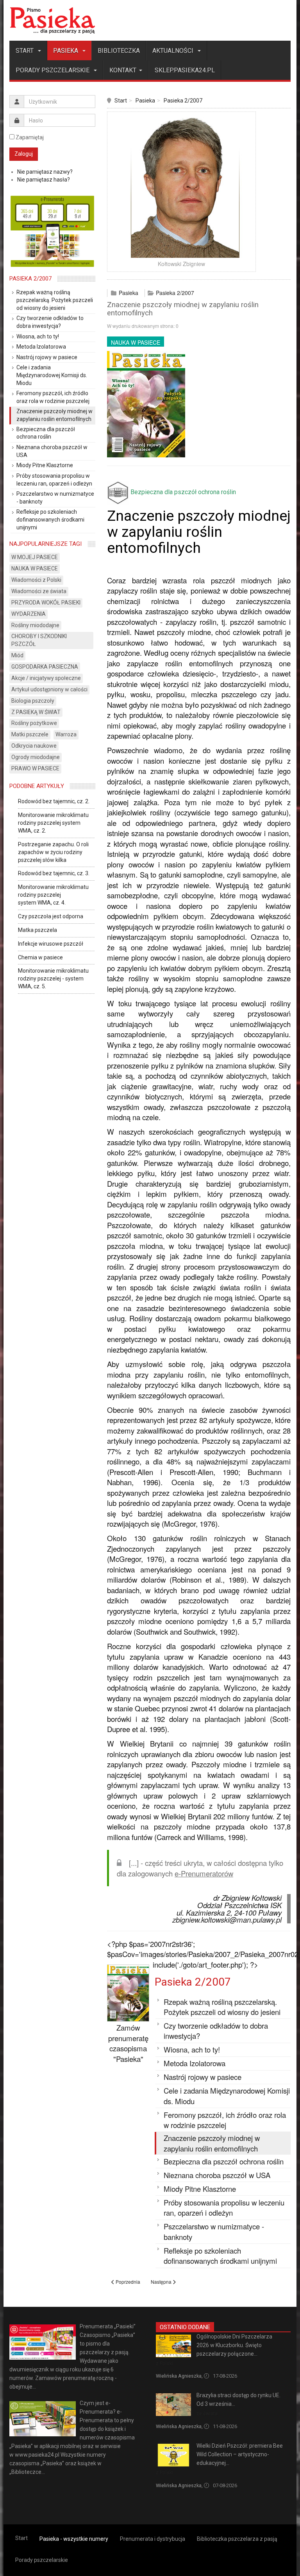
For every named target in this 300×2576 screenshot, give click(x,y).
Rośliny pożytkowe (34, 723)
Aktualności (174, 51)
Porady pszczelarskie (53, 70)
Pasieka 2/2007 (183, 101)
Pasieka (66, 51)
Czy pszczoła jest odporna (51, 916)
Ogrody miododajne (36, 757)
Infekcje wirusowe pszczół (51, 944)
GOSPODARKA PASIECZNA (45, 667)
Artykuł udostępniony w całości (49, 689)
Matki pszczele (30, 734)
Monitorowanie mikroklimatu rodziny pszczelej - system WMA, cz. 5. (53, 979)
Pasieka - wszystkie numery (74, 2539)
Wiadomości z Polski (36, 580)
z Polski (164, 2363)
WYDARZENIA (29, 614)
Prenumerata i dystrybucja (153, 2539)
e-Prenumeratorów (204, 1873)
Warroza (66, 734)
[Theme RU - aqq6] (52, 20)
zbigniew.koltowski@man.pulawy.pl (227, 1919)
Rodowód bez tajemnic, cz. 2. (54, 801)
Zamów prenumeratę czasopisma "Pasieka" (128, 2043)
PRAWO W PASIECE (35, 768)
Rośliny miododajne (35, 625)
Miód (17, 655)
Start (25, 51)
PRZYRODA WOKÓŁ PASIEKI (46, 603)
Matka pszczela (37, 930)
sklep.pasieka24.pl (185, 70)
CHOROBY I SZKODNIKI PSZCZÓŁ (39, 640)
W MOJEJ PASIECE (35, 557)
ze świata (207, 2413)
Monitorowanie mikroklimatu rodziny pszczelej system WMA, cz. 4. (53, 895)
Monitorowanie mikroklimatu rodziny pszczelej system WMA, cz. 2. (53, 823)
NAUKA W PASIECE (136, 342)
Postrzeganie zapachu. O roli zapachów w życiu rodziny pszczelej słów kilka (53, 852)
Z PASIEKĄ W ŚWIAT (36, 712)
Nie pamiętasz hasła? (44, 180)
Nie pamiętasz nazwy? (45, 172)
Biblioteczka (119, 51)
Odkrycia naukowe (34, 746)
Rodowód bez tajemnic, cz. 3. (54, 873)
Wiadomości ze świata (39, 591)
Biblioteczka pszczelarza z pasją (237, 2539)
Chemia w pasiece (40, 957)
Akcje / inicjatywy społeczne (46, 678)
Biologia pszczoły (33, 701)
